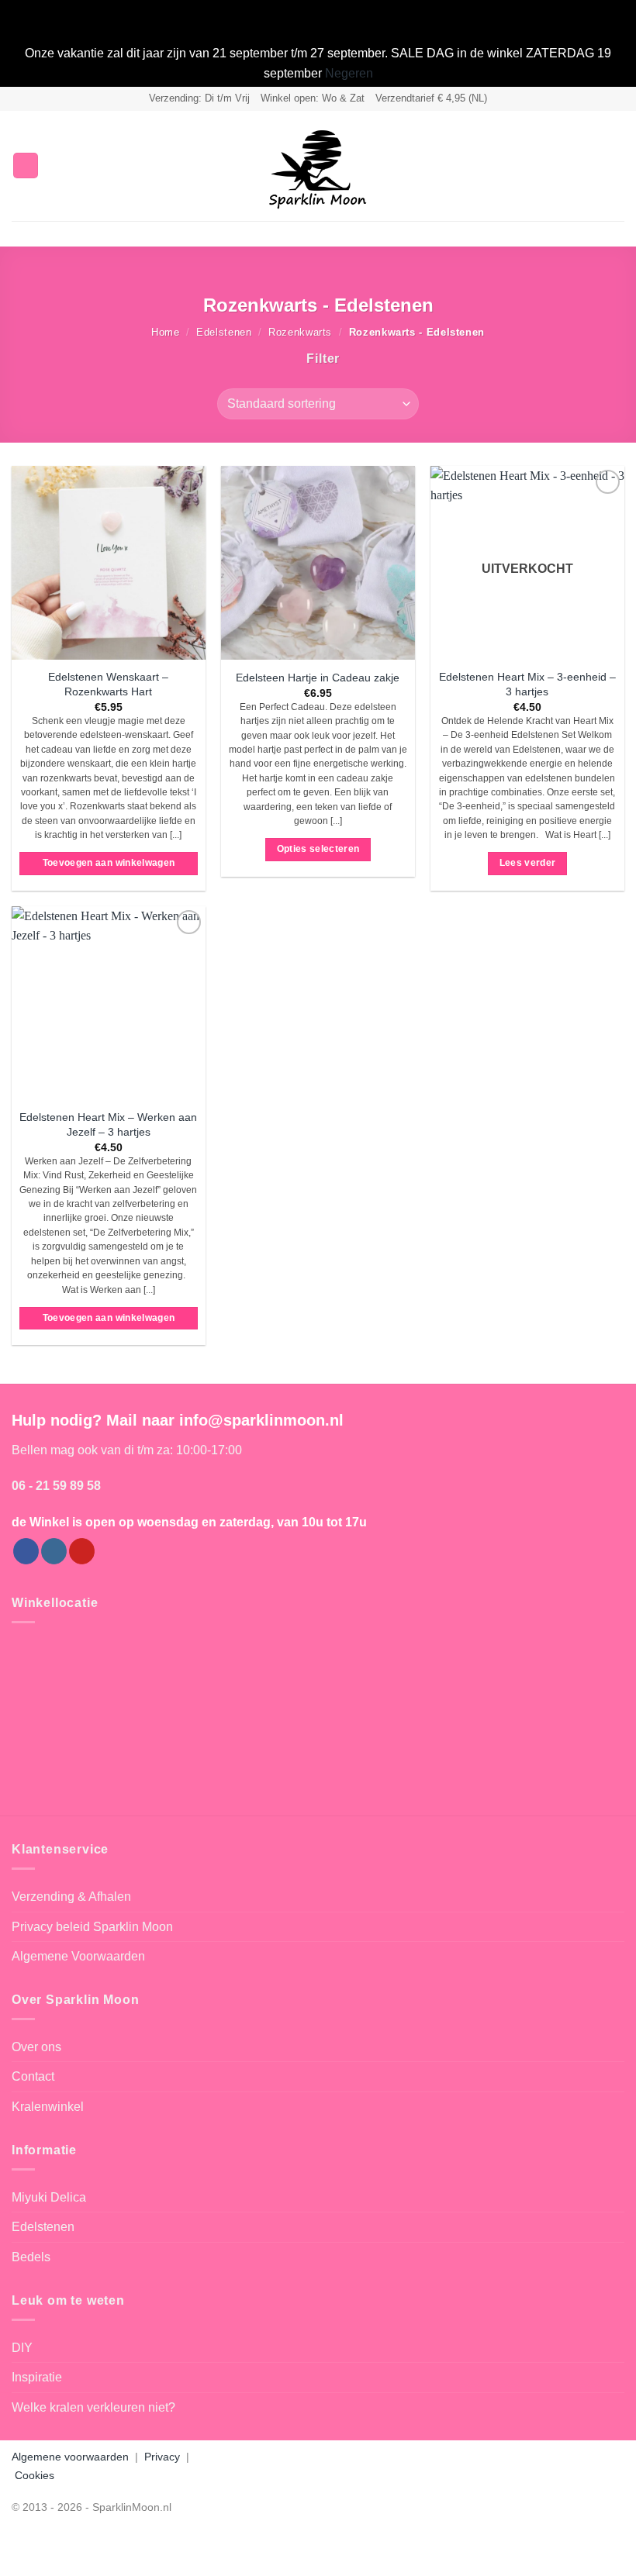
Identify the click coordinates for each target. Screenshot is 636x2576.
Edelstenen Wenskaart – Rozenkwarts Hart (108, 684)
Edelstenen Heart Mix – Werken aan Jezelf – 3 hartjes (108, 1124)
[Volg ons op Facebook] (26, 1551)
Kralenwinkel (48, 2107)
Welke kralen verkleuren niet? (93, 2407)
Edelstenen (224, 332)
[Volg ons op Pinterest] (82, 1551)
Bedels (31, 2257)
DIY (22, 2348)
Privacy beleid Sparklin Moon (92, 1927)
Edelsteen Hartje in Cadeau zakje (318, 678)
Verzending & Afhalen (71, 1897)
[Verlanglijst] (564, 166)
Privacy (162, 2457)
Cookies (35, 2475)
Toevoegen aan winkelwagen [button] (109, 863)
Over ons (36, 2047)
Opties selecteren (318, 849)
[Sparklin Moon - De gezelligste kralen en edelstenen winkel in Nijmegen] (318, 166)
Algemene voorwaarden (70, 2457)
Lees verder (528, 863)
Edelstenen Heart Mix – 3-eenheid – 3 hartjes (527, 684)
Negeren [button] (349, 73)
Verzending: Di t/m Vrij (199, 98)
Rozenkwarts (300, 332)
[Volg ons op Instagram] (54, 1551)
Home (166, 332)
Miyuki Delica (49, 2197)
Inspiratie (37, 2377)
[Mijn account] (590, 166)
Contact (33, 2076)
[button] (26, 166)
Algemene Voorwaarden (78, 1956)
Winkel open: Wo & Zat (313, 98)
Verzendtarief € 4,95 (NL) (431, 98)
